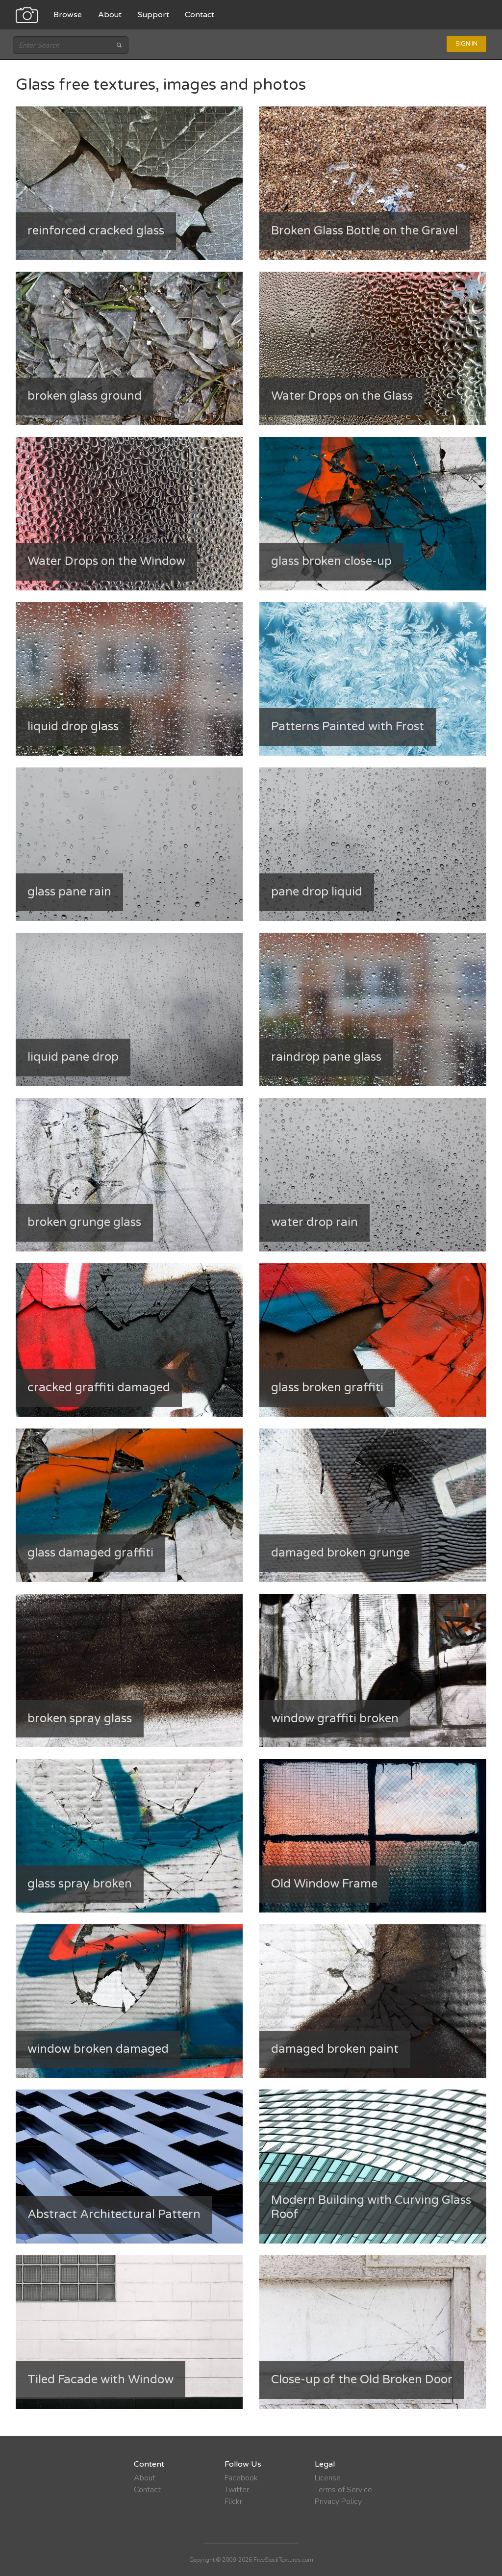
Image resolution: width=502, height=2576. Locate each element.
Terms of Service (343, 2490)
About (110, 15)
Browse (68, 15)
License (328, 2478)
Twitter (237, 2490)
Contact (200, 15)
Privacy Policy (338, 2501)
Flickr (233, 2501)
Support (153, 15)
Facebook (241, 2478)
